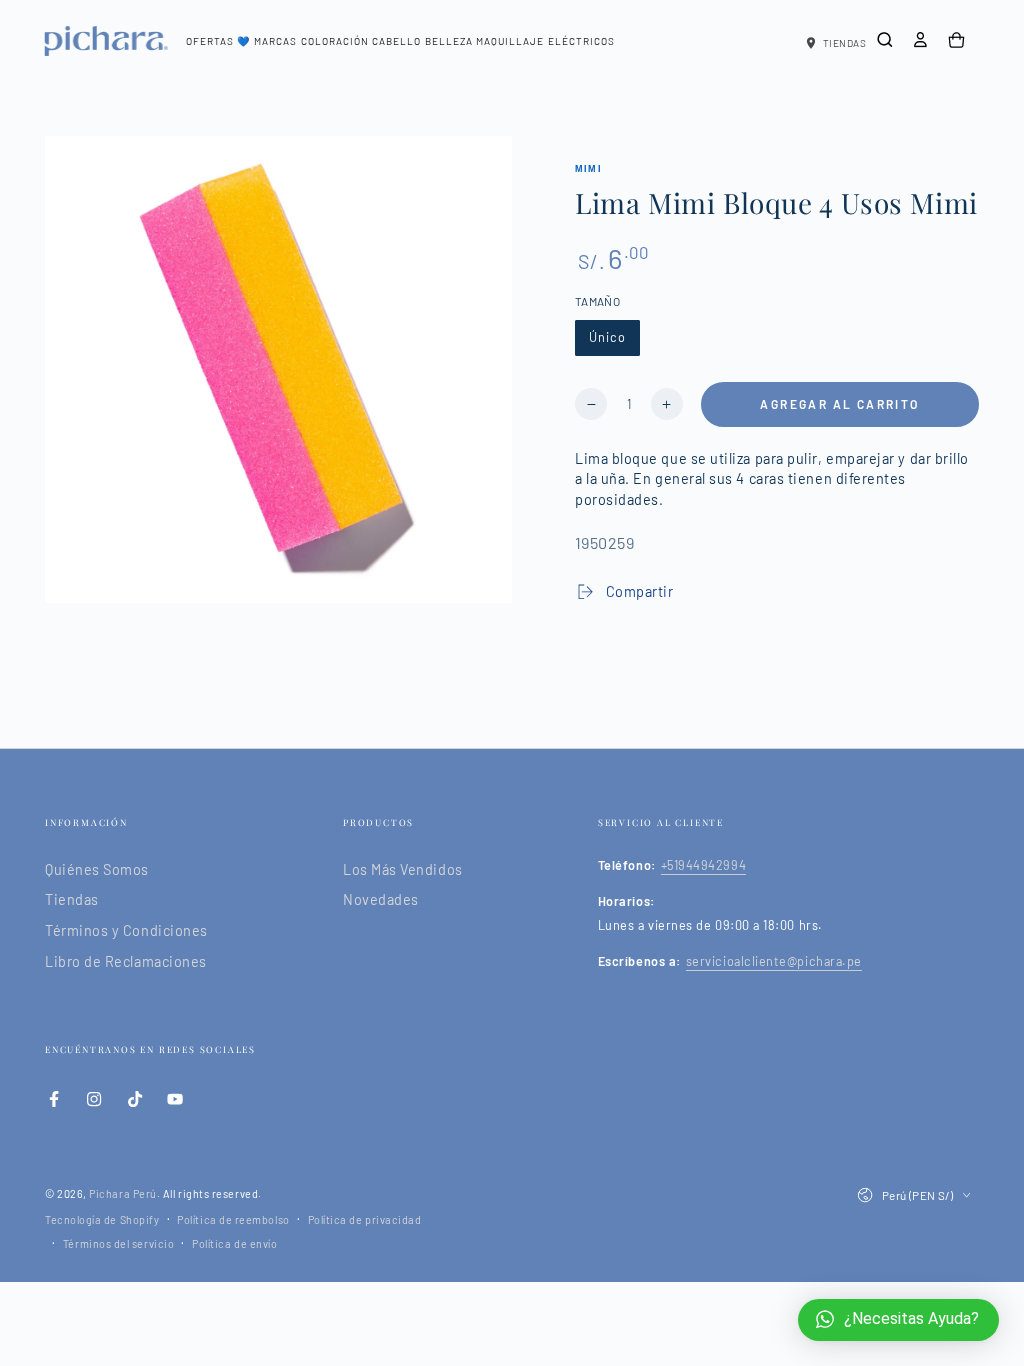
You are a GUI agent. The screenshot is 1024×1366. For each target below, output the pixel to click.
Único (607, 337)
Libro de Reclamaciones (126, 961)
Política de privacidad (365, 1219)
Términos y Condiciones (126, 930)
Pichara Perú (122, 1193)
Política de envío (234, 1243)
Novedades (381, 899)
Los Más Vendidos (403, 869)
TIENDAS (845, 43)
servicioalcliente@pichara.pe (774, 961)
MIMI (588, 169)
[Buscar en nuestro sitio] (885, 40)
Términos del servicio (118, 1243)
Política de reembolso (233, 1219)
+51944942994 (703, 865)
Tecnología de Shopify (102, 1219)
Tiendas (72, 899)
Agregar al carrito (839, 404)
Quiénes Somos (97, 869)
